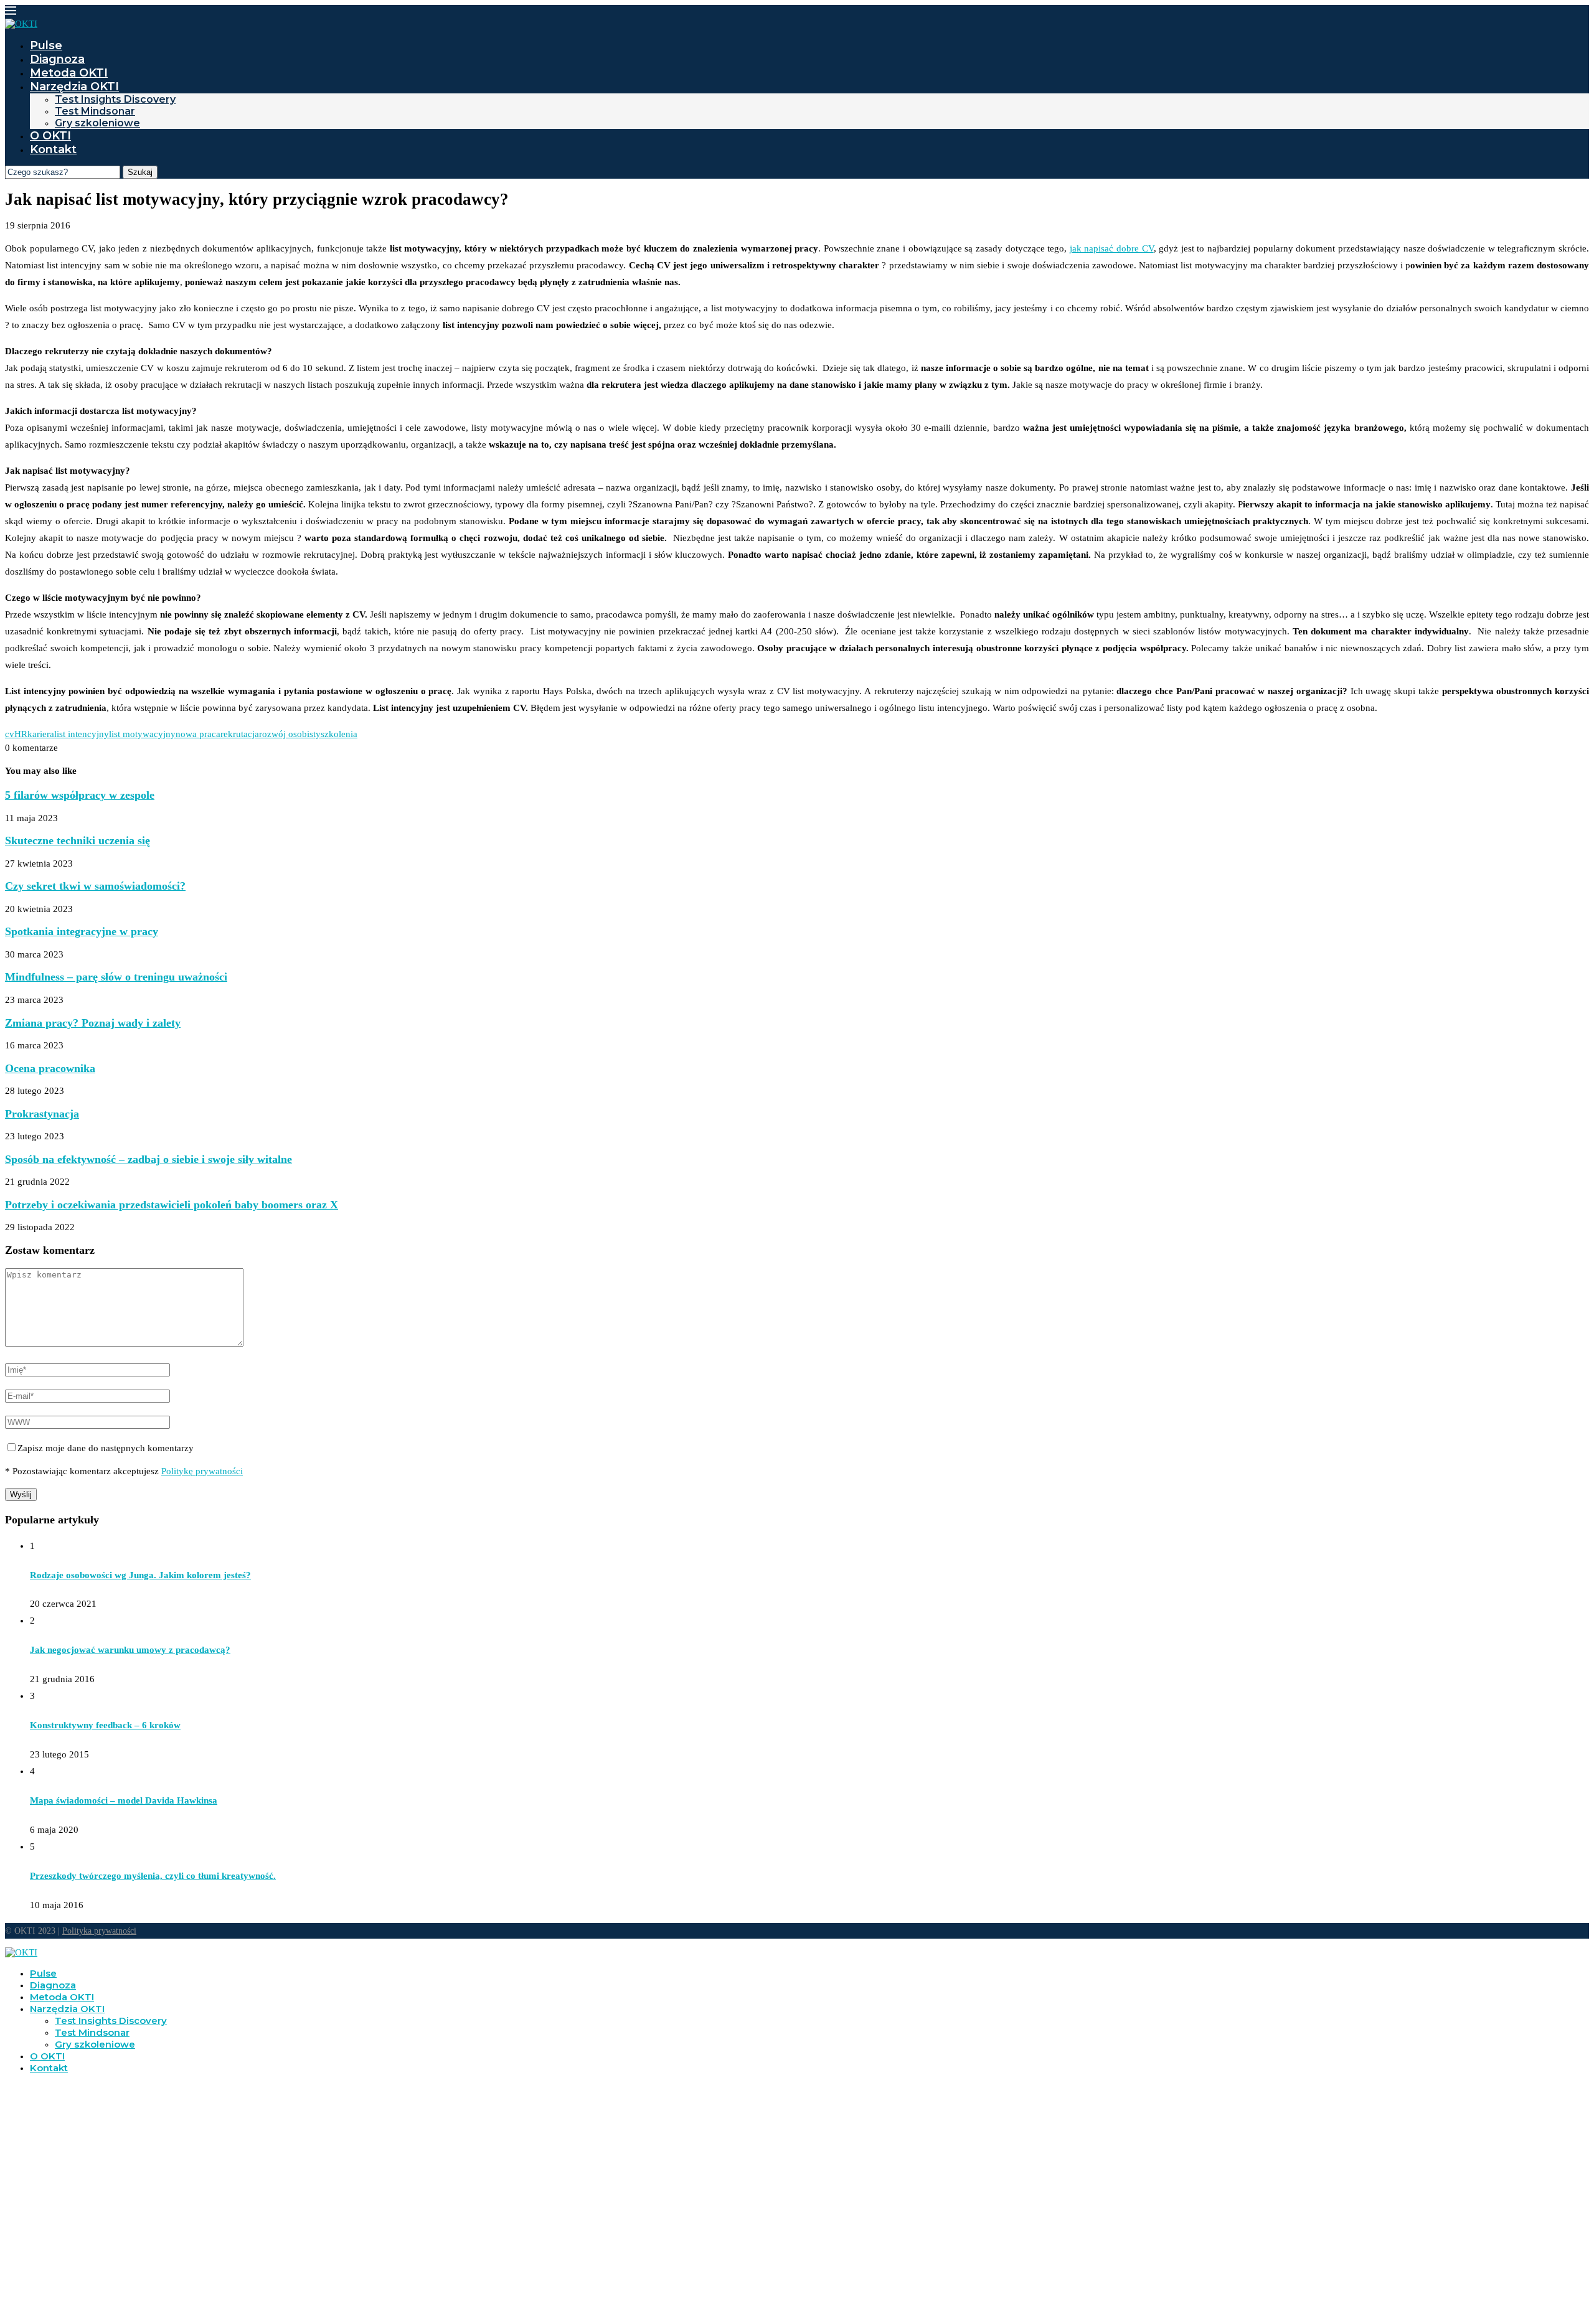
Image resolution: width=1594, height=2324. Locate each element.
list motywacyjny (142, 734)
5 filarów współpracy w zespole (80, 795)
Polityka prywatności (99, 1931)
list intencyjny (82, 734)
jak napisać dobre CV (1112, 248)
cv (10, 734)
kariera (41, 734)
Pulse (46, 45)
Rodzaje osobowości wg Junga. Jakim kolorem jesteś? (140, 1575)
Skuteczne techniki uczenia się (78, 840)
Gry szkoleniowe (97, 123)
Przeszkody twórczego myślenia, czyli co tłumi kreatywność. (153, 1876)
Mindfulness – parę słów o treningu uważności (116, 977)
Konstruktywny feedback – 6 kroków (105, 1725)
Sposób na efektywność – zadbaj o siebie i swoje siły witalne (149, 1159)
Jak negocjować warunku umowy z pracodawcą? (130, 1650)
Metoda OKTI (69, 73)
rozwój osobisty (290, 734)
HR (21, 734)
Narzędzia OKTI (74, 87)
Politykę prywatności (202, 1471)
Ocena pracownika (50, 1068)
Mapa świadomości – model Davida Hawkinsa (124, 1800)
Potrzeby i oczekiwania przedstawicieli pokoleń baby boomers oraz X (172, 1205)
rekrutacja (240, 734)
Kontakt (53, 149)
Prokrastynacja (42, 1114)
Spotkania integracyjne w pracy (82, 931)
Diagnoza (57, 59)
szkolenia (339, 734)
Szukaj (140, 172)
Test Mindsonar (95, 111)
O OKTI (50, 136)
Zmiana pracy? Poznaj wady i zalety (93, 1023)
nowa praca (198, 734)
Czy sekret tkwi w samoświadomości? (95, 886)
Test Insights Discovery (115, 99)
